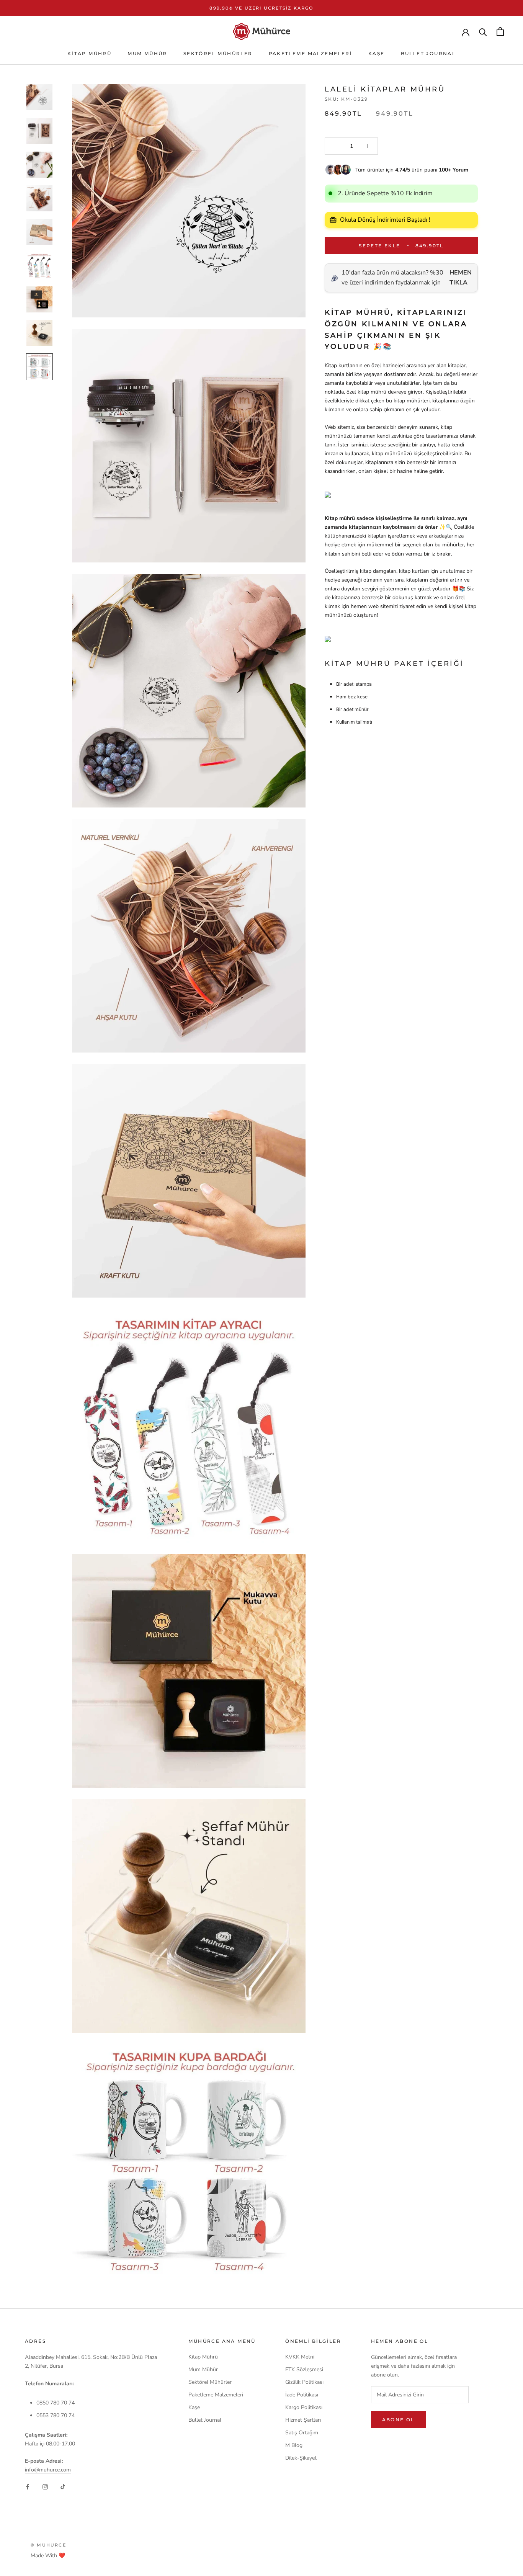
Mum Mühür (147, 53)
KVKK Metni (300, 2357)
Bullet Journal (428, 53)
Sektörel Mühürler (218, 53)
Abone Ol (398, 2420)
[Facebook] (28, 2486)
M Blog (294, 2445)
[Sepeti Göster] (500, 32)
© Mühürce (48, 2545)
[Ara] (483, 32)
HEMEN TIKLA (461, 278)
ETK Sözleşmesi (304, 2369)
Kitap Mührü (89, 53)
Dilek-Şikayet (301, 2458)
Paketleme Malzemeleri (311, 53)
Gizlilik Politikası (304, 2382)
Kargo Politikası (304, 2407)
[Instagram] (45, 2486)
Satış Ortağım (302, 2433)
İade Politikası (302, 2395)
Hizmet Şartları (303, 2420)
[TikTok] (63, 2486)
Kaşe (377, 53)
